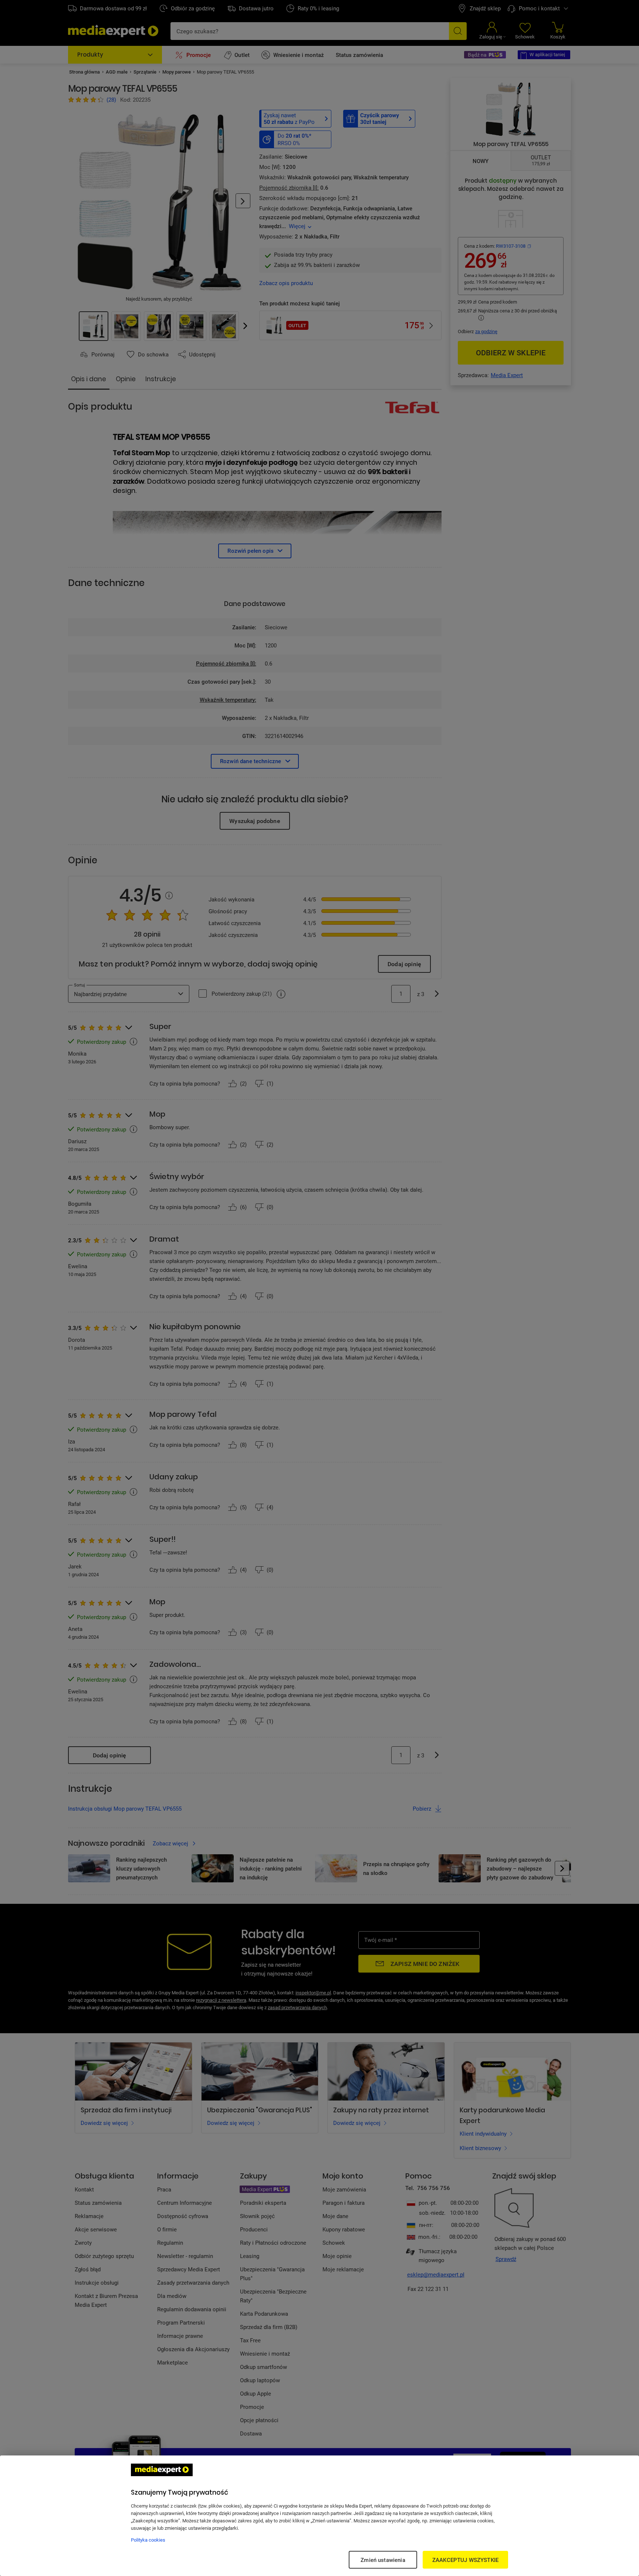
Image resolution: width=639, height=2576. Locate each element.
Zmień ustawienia (383, 2560)
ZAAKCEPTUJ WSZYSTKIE (465, 2560)
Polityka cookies (148, 2540)
